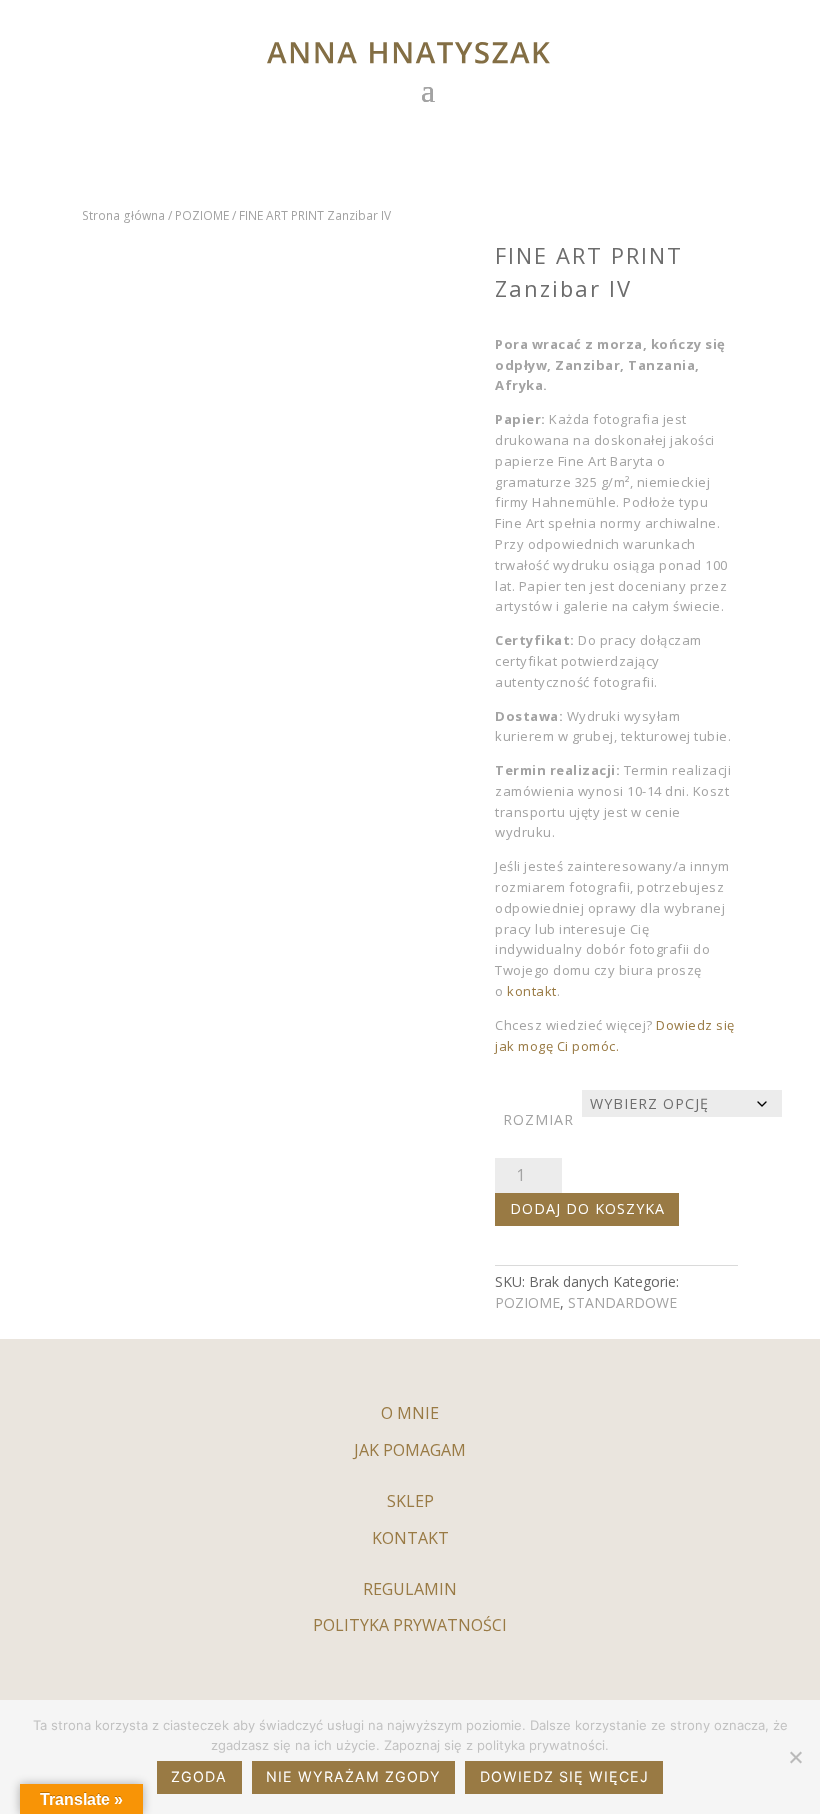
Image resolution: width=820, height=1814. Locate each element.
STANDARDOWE (622, 1302)
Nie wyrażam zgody (353, 1776)
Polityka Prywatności (410, 1625)
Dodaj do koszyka (587, 1208)
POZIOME (202, 215)
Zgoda (199, 1776)
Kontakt (410, 1538)
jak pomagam (410, 1450)
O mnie (410, 1413)
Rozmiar (538, 1119)
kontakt (530, 991)
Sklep (410, 1501)
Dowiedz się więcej (564, 1776)
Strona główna (123, 215)
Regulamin (410, 1589)
